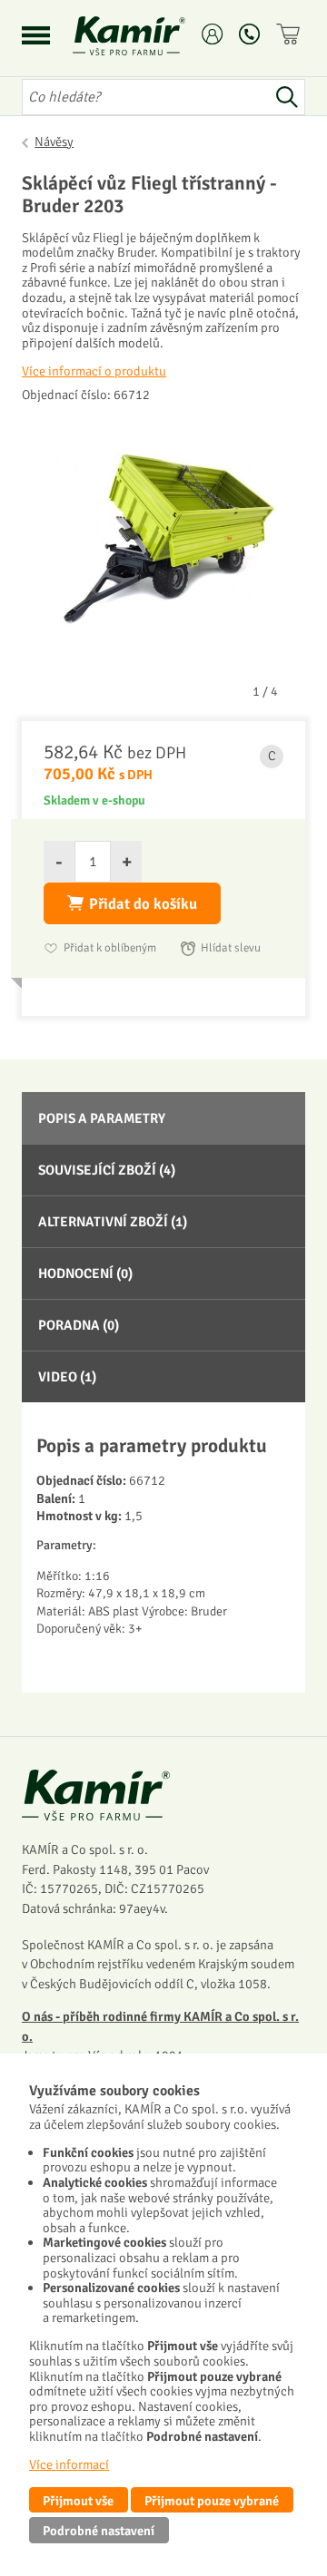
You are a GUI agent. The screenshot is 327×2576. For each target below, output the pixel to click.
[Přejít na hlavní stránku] (151, 36)
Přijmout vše (78, 2501)
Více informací (69, 2464)
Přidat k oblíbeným (110, 948)
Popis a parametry (102, 1118)
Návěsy (54, 141)
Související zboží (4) (107, 1170)
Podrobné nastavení (99, 2531)
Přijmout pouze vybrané (212, 2501)
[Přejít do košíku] (291, 34)
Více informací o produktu (94, 371)
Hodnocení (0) (85, 1273)
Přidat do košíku (143, 904)
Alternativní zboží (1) (113, 1222)
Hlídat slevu (231, 948)
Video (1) (67, 1377)
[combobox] (145, 97)
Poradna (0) (79, 1325)
